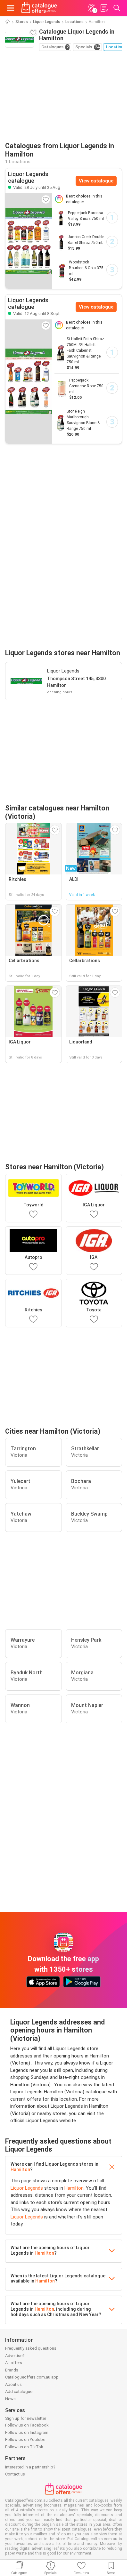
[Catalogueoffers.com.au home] (39, 8)
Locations (74, 22)
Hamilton (20, 2169)
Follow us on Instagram (27, 2432)
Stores (22, 22)
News (10, 2399)
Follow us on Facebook (27, 2425)
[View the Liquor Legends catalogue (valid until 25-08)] (29, 241)
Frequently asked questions (31, 2348)
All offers (14, 2363)
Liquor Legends (47, 22)
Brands (12, 2370)
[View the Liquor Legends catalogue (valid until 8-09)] (29, 381)
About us (13, 2384)
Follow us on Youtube (25, 2439)
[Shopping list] (104, 8)
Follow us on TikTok (24, 2447)
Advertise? (15, 2356)
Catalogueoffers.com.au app (32, 2377)
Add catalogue (19, 2391)
